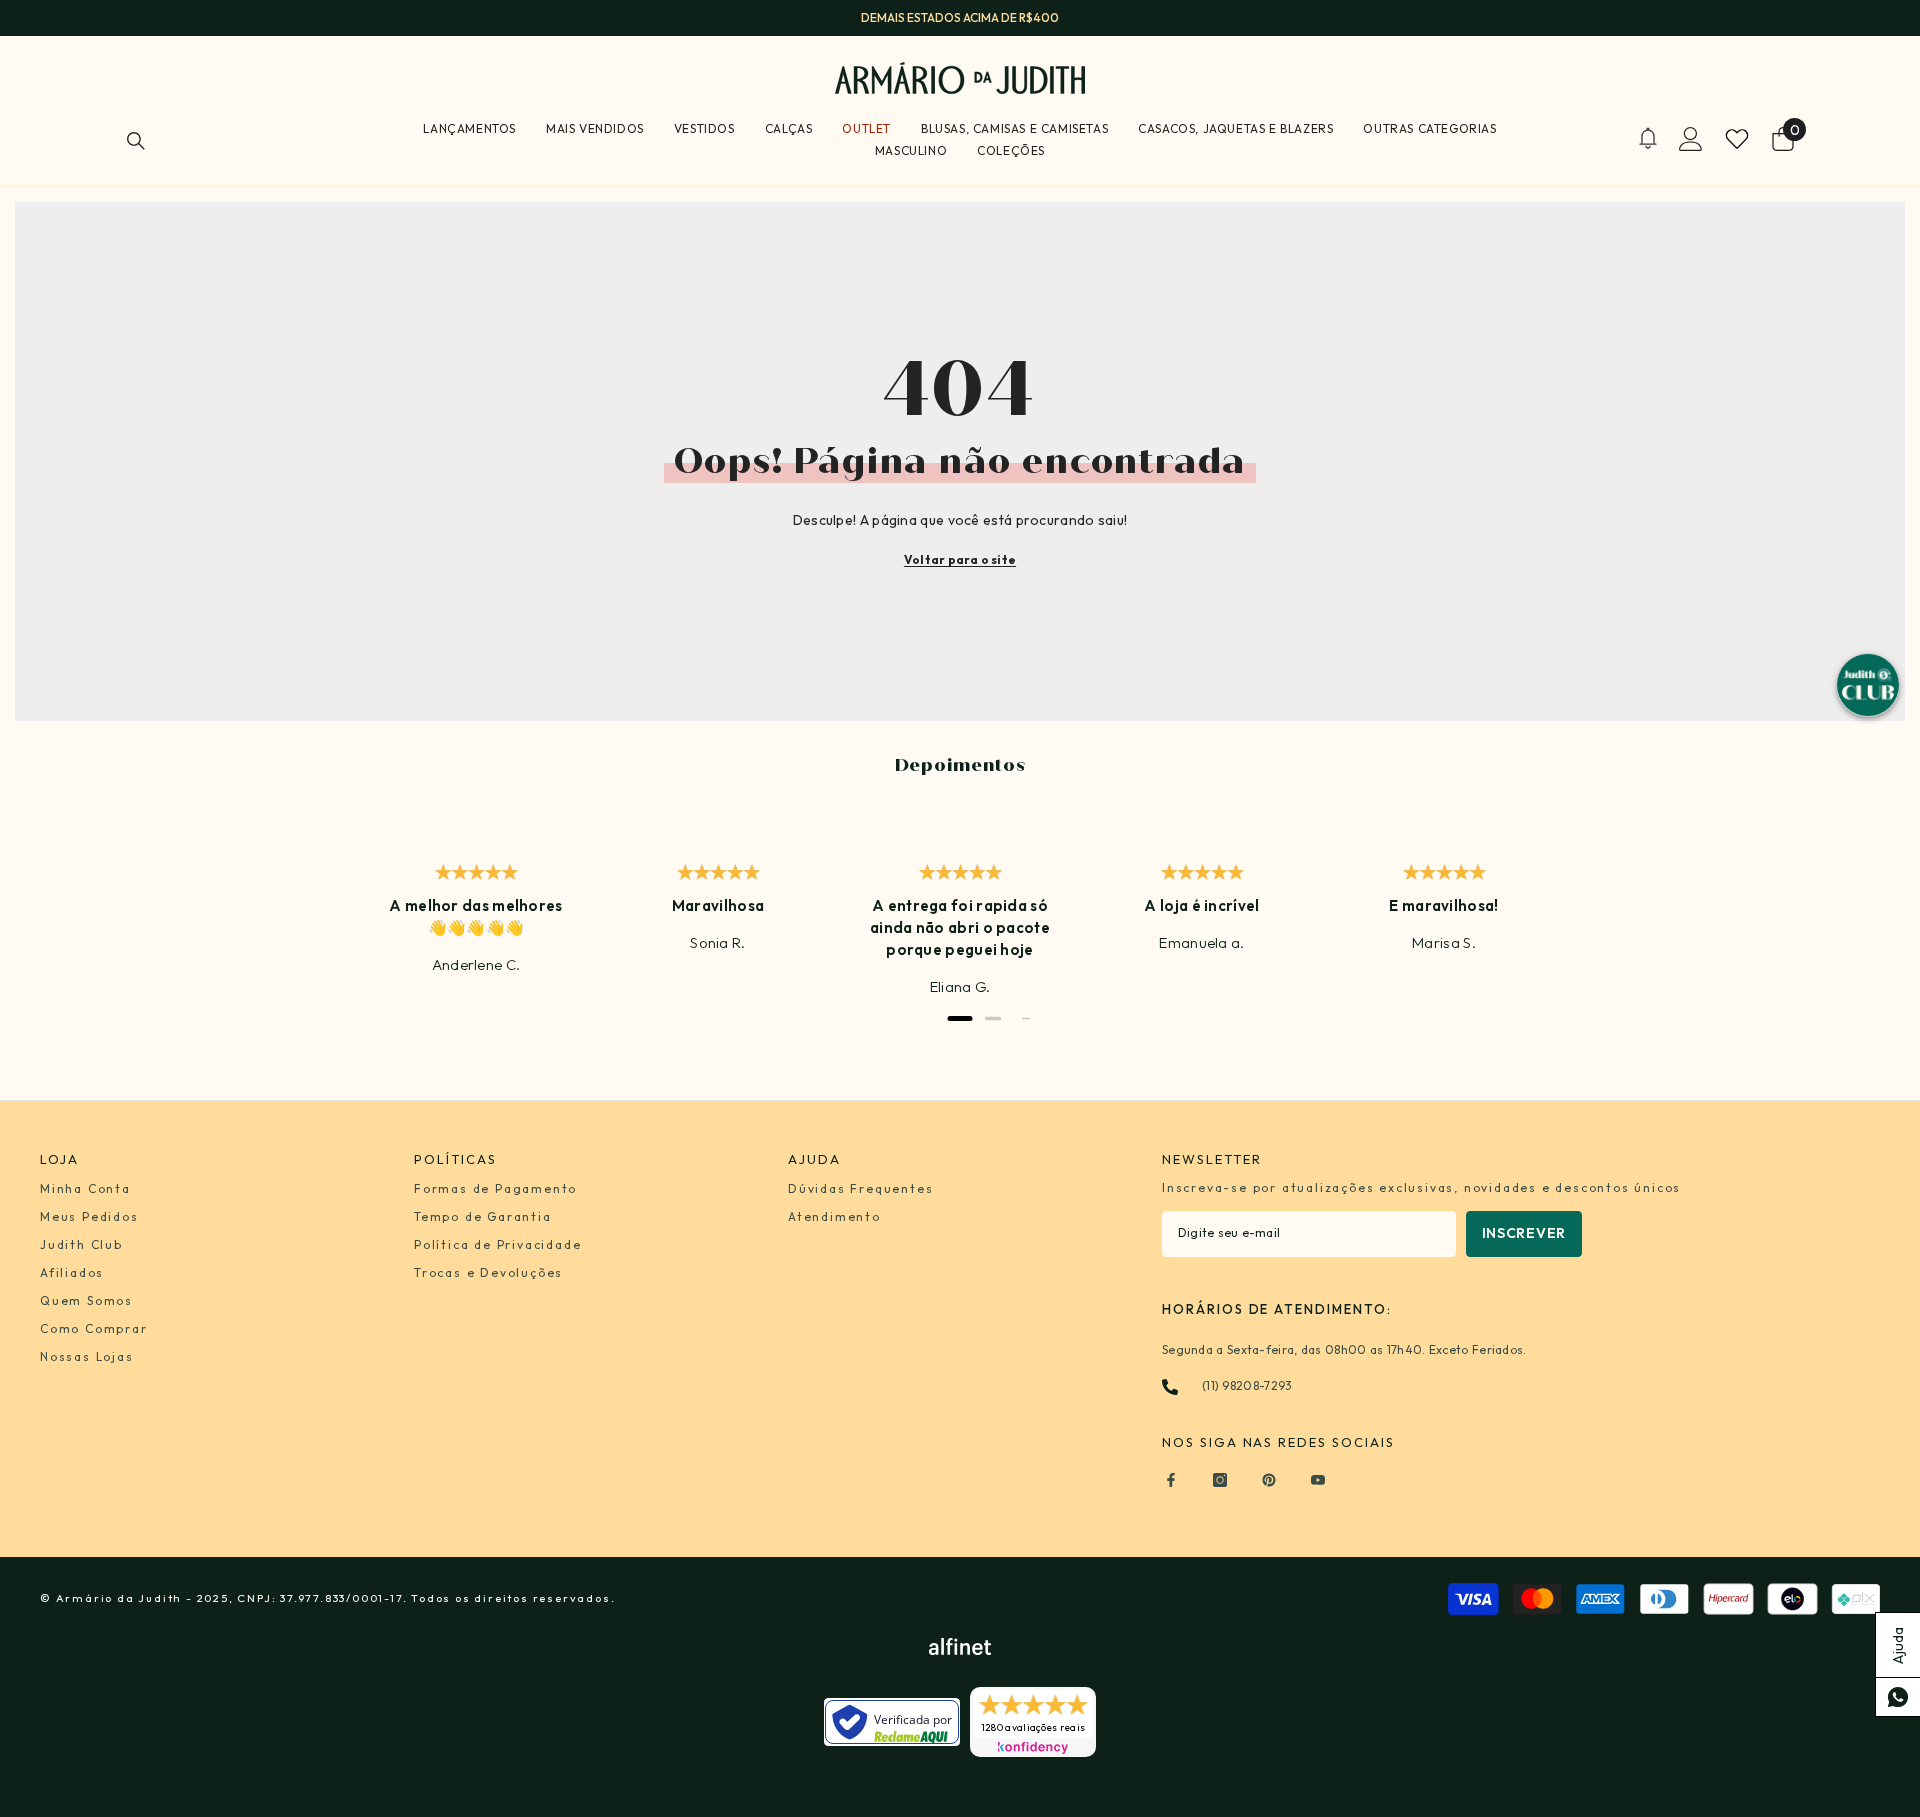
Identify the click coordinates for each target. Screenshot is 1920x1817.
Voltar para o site (960, 559)
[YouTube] (1318, 1480)
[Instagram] (1220, 1480)
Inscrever (1524, 1233)
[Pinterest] (1269, 1480)
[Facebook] (1171, 1480)
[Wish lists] (1737, 139)
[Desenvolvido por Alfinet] (960, 1646)
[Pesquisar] (136, 140)
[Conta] (1691, 139)
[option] (960, 18)
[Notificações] (1648, 138)
